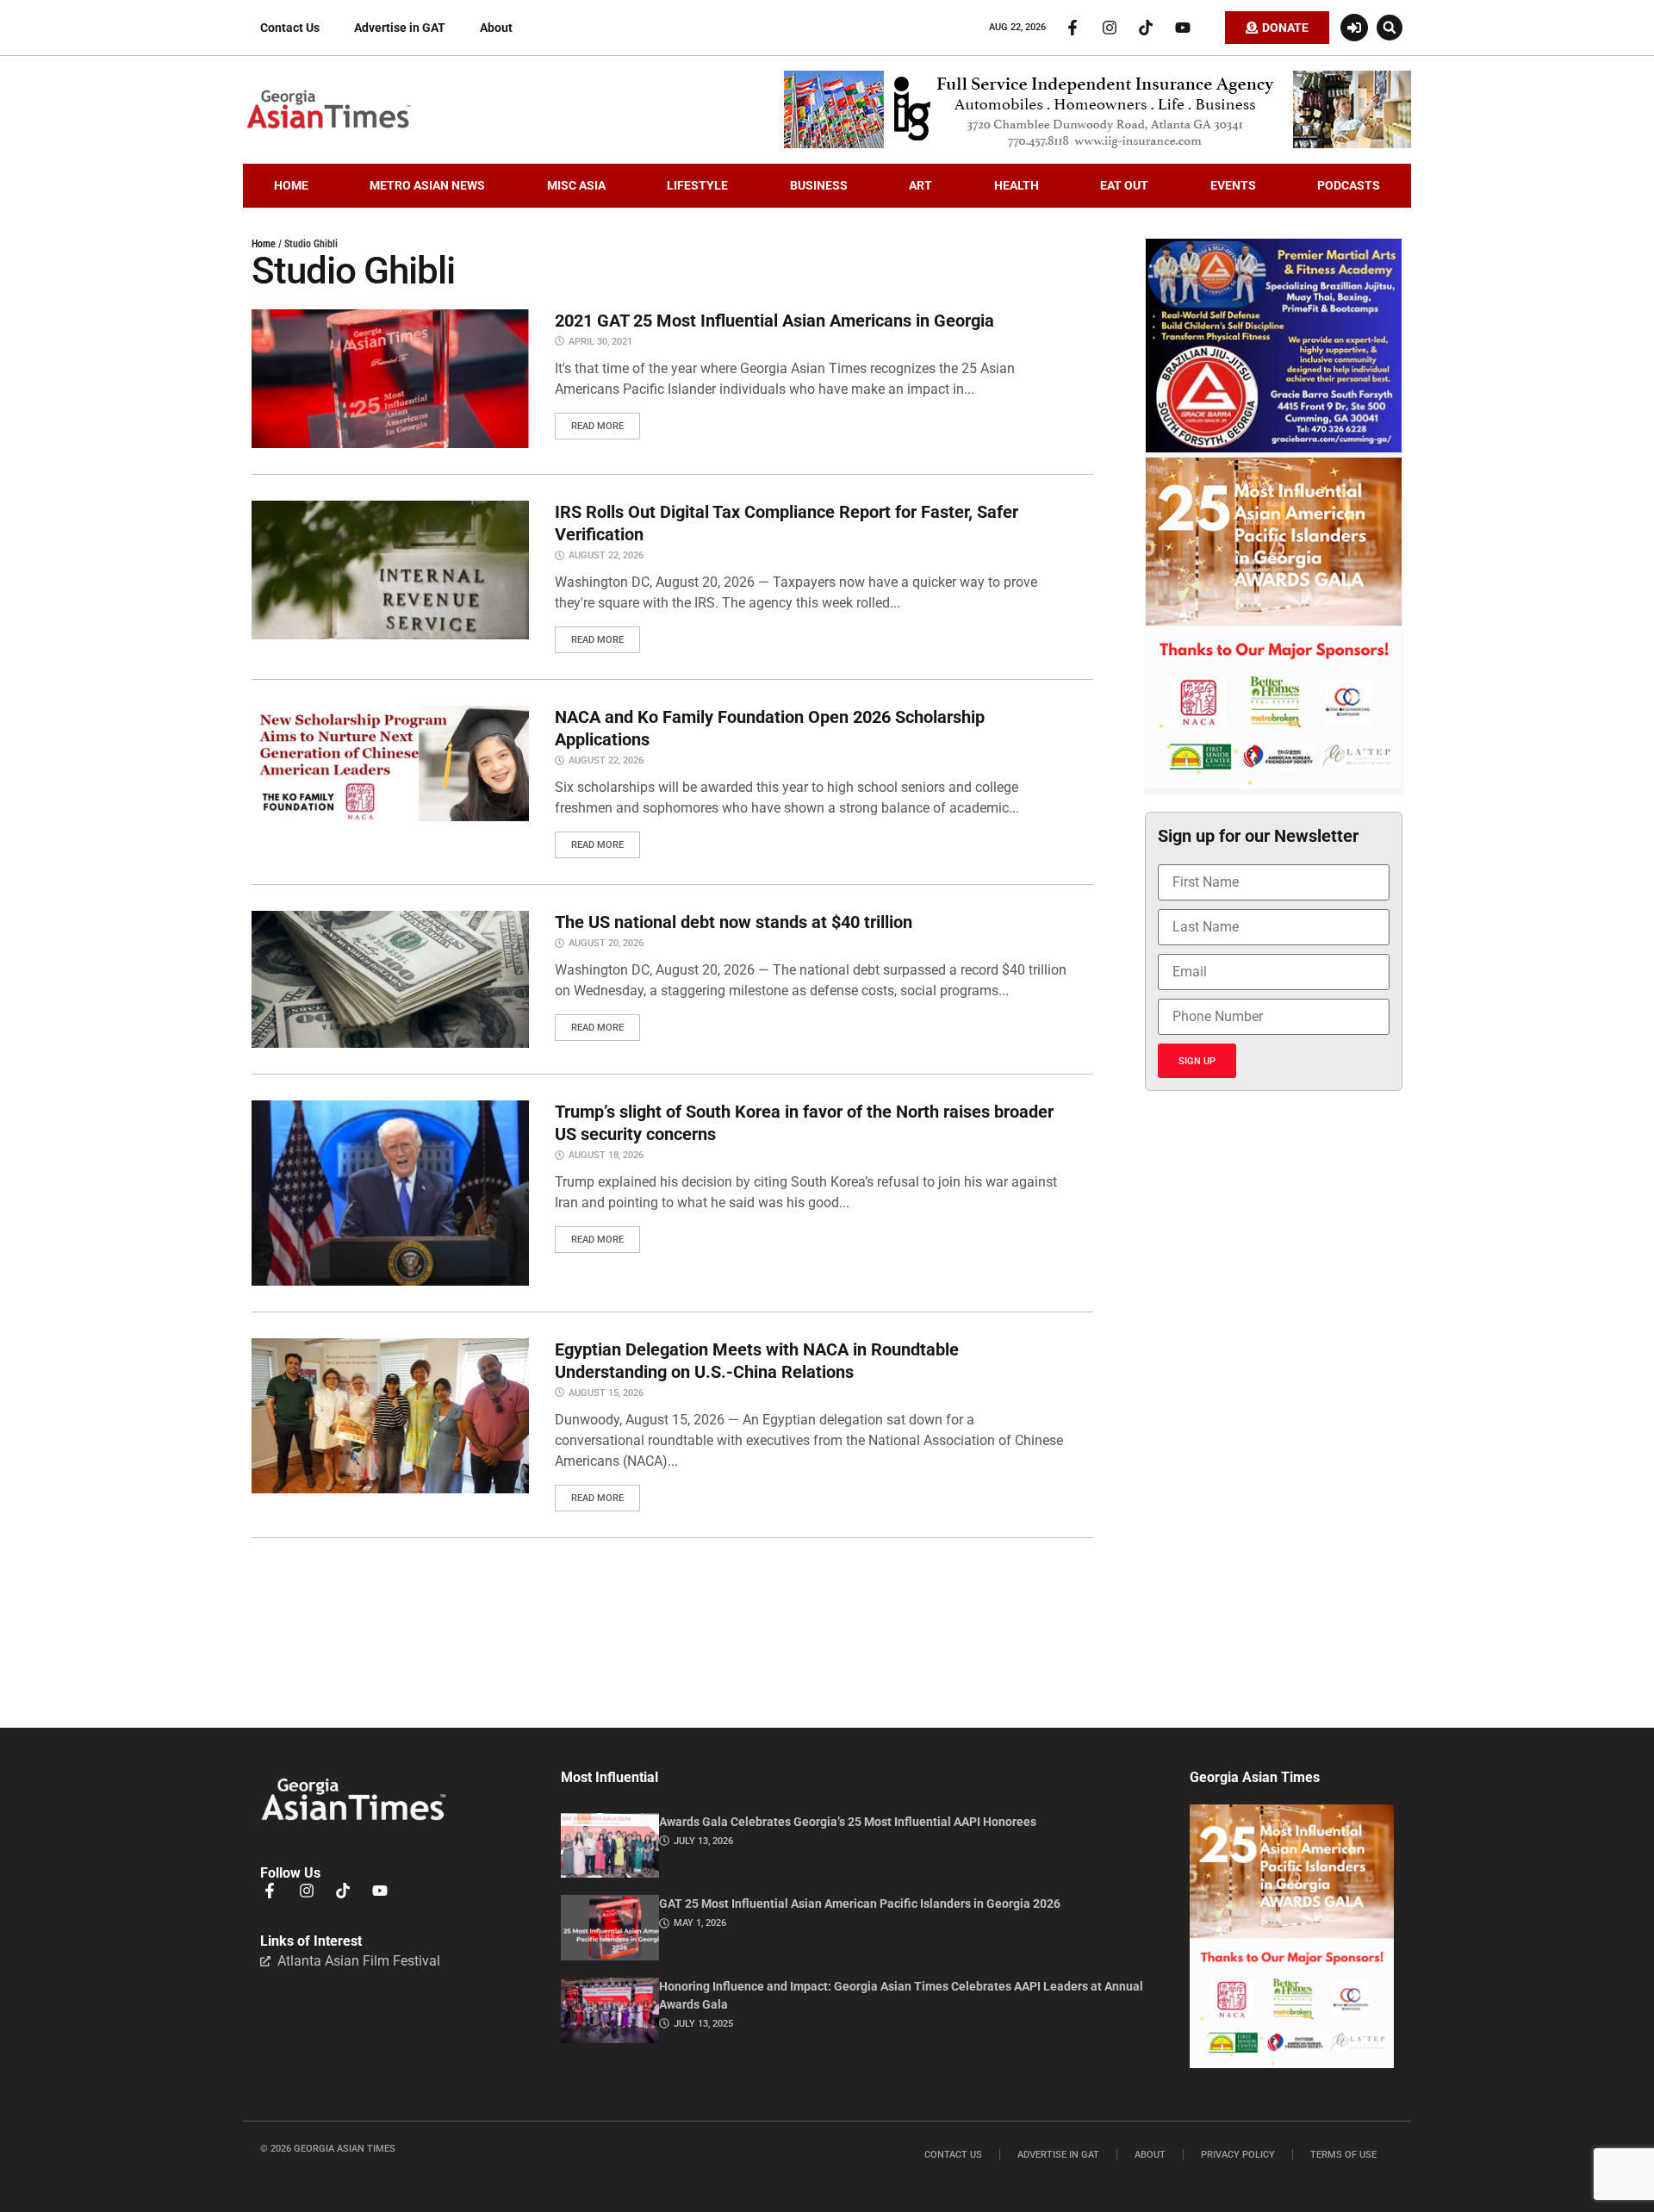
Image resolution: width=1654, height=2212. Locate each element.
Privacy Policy (1238, 2155)
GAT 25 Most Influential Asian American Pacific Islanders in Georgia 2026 (860, 1904)
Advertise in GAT (400, 28)
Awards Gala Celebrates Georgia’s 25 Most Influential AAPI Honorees (848, 1822)
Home (264, 244)
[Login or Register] (1354, 28)
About (496, 28)
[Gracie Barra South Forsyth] (1274, 448)
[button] (1390, 28)
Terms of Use (1343, 2155)
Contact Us (290, 28)
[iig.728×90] (1097, 144)
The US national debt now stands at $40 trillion (734, 922)
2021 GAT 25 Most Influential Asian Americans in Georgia (774, 321)
